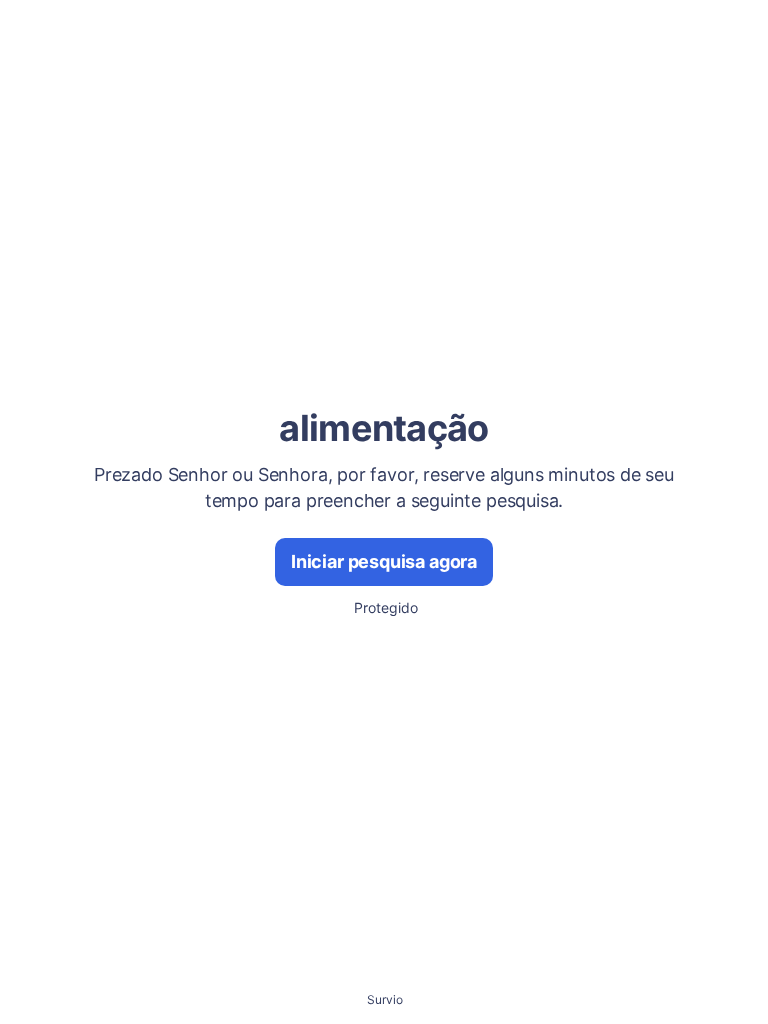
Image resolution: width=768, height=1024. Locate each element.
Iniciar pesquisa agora (384, 561)
